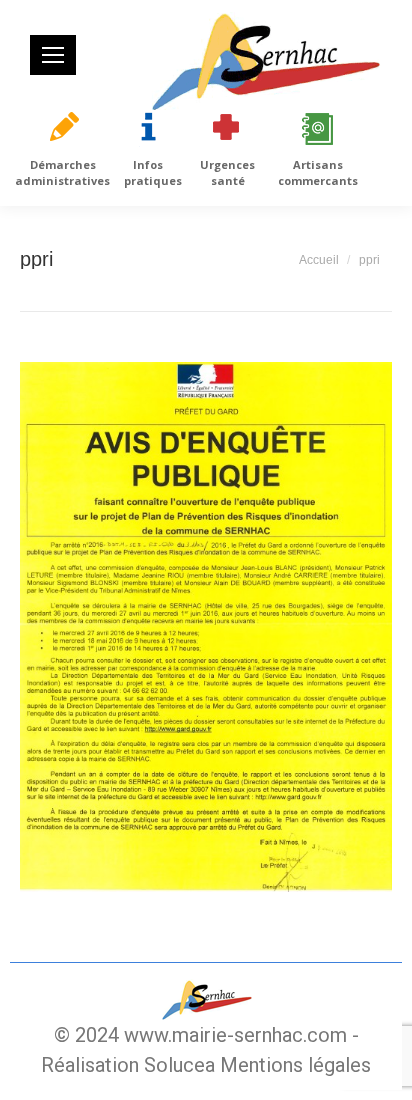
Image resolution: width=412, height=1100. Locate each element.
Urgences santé (227, 172)
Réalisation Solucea (128, 1065)
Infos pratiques (153, 172)
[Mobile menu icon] (53, 55)
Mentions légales (295, 1065)
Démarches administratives (62, 172)
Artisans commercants (318, 172)
